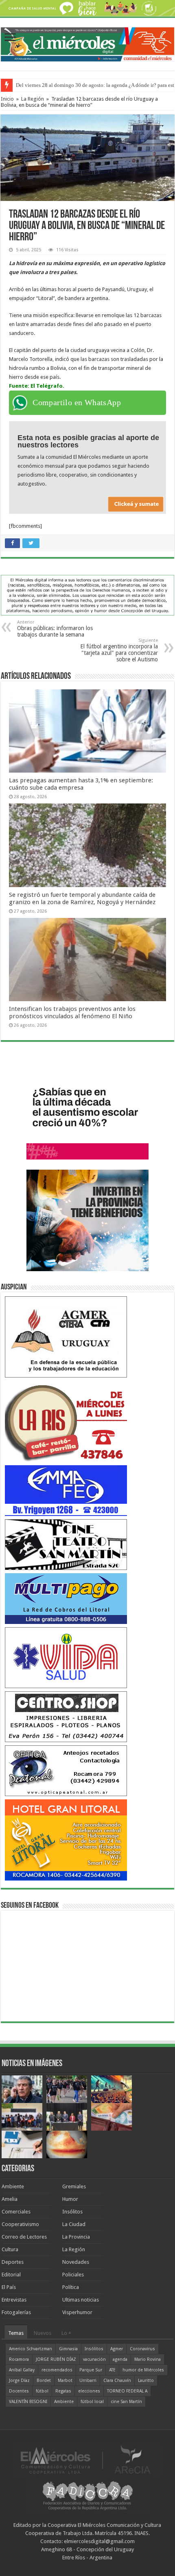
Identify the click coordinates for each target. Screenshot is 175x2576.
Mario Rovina (148, 2359)
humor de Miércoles (143, 2370)
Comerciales (16, 2212)
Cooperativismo (20, 2224)
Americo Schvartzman (31, 2349)
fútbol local (92, 2402)
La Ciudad (74, 2224)
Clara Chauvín (117, 2381)
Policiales (73, 2275)
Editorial (11, 2275)
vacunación (94, 2359)
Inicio (7, 99)
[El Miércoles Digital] (87, 43)
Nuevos (43, 2333)
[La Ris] (66, 1421)
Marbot (65, 2381)
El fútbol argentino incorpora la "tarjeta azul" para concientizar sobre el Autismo (119, 650)
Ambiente (13, 2186)
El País (9, 2287)
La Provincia (76, 2237)
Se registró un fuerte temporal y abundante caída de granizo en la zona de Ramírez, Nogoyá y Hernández (82, 898)
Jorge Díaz (19, 2381)
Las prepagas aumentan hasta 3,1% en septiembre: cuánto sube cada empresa (81, 784)
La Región (33, 99)
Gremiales (74, 2186)
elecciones (89, 2391)
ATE (112, 2370)
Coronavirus (142, 2349)
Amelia (10, 2199)
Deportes (13, 2262)
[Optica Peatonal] (66, 1770)
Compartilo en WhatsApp (77, 402)
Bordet (44, 2381)
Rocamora (19, 2359)
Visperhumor (77, 2312)
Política (71, 2287)
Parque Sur (91, 2370)
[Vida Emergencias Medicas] (66, 1657)
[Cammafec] (66, 1490)
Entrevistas (14, 2300)
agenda (120, 2359)
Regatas (63, 2391)
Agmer (117, 2349)
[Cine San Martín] (66, 1544)
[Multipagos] (66, 1598)
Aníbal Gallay (22, 2370)
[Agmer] (66, 1336)
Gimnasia (68, 2349)
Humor (70, 2199)
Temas (16, 2333)
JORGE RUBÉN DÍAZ (56, 2359)
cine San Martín (126, 2402)
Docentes (19, 2391)
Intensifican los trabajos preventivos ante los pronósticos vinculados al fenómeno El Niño (72, 1013)
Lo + (66, 2333)
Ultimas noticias (81, 2300)
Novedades (76, 2262)
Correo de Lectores (24, 2237)
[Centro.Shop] (66, 1716)
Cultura (10, 2249)
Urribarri (88, 2381)
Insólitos (72, 2212)
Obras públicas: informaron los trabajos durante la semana (55, 629)
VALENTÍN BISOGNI (28, 2402)
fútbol (42, 2391)
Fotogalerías (16, 2312)
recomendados (57, 2370)
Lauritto (146, 2381)
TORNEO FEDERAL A (127, 2391)
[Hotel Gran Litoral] (66, 1839)
